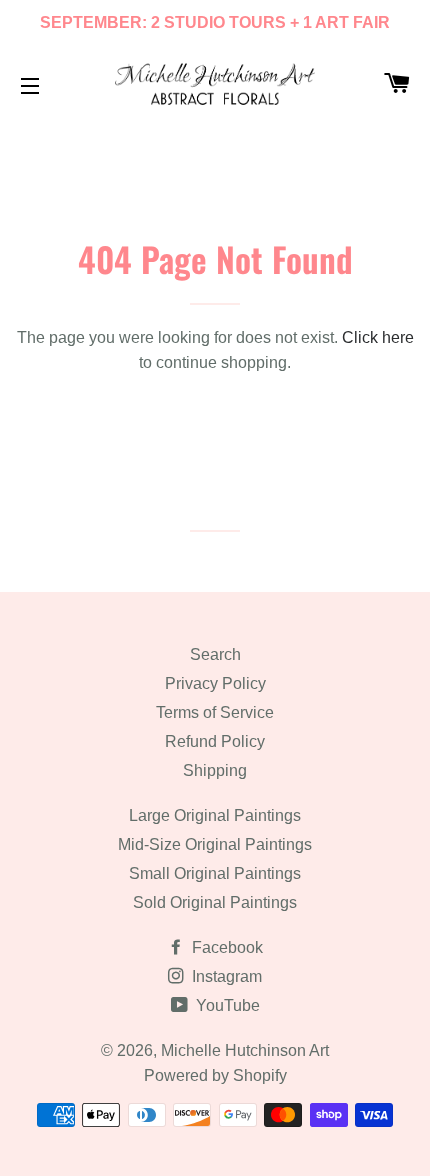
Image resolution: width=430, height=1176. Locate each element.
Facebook (225, 947)
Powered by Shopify (215, 1075)
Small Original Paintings (215, 873)
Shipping (215, 770)
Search (215, 654)
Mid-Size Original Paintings (215, 844)
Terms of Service (215, 712)
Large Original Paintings (215, 815)
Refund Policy (215, 741)
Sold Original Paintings (215, 902)
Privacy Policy (215, 683)
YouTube (226, 1005)
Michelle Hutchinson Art (245, 1050)
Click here (378, 337)
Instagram (225, 976)
